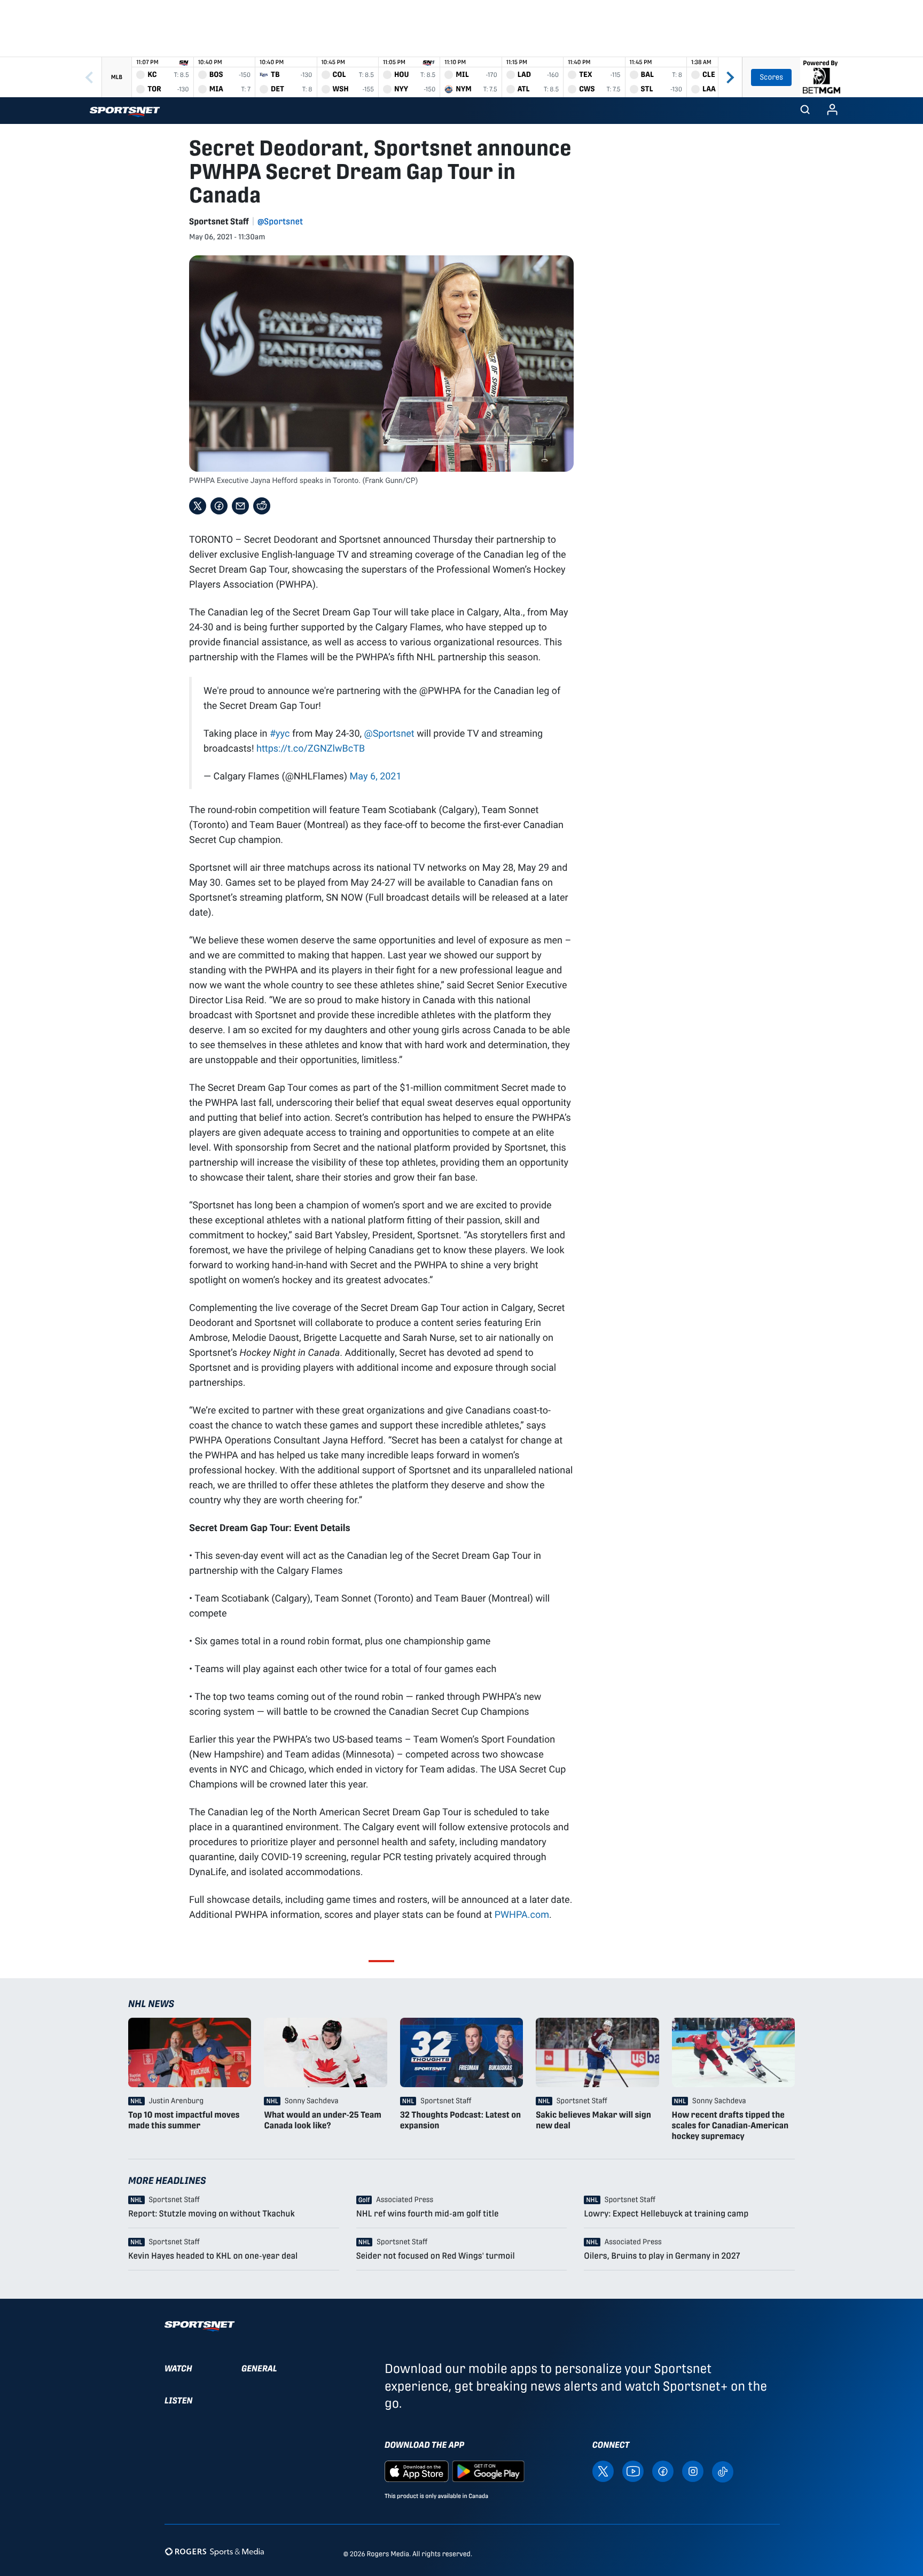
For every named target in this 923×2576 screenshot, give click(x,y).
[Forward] (730, 77)
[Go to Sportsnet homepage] (125, 112)
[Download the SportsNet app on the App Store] (417, 2470)
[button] (805, 111)
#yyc (280, 733)
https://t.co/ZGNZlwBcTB (311, 748)
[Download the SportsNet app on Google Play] (488, 2470)
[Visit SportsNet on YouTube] (633, 2470)
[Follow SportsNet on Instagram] (693, 2470)
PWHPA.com (522, 1914)
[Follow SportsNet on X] (603, 2470)
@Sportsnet (280, 221)
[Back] (89, 77)
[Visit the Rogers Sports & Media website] (214, 2552)
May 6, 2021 (376, 776)
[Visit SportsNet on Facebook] (663, 2470)
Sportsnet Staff (219, 221)
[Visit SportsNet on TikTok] (723, 2471)
